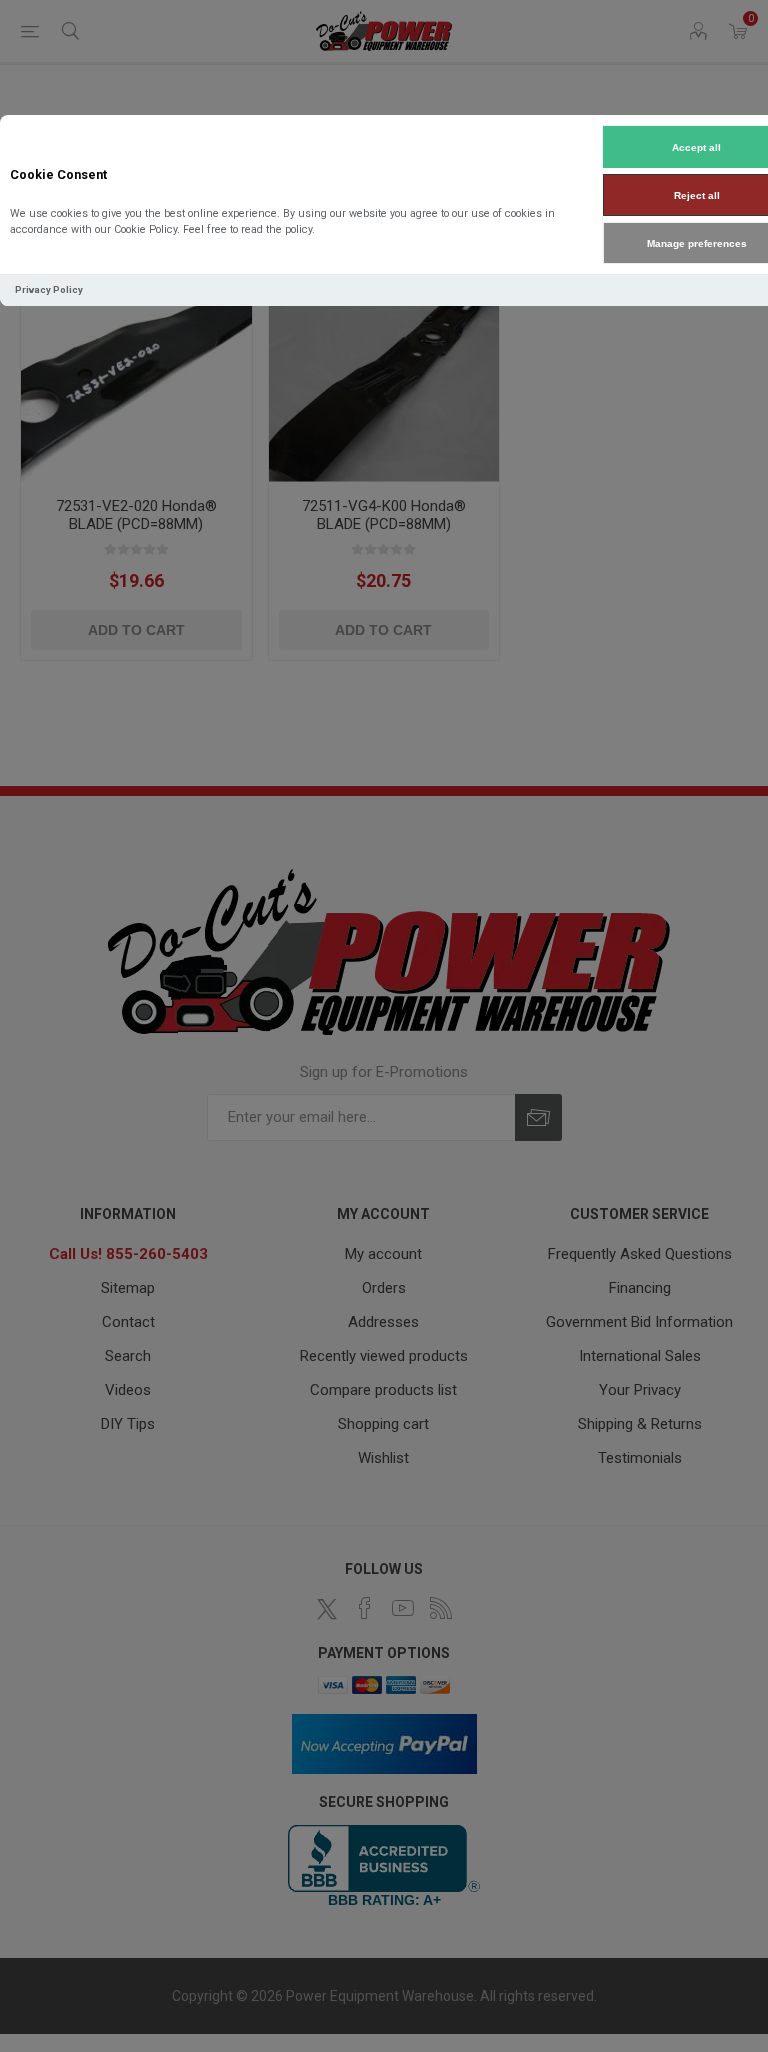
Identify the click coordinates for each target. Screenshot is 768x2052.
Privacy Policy (49, 289)
